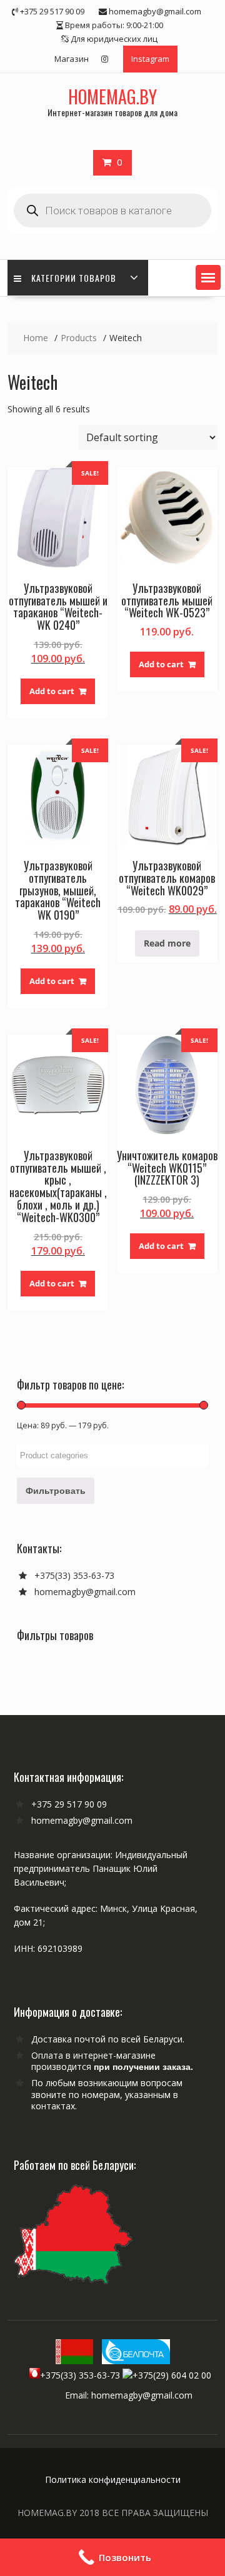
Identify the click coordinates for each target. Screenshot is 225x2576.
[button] (208, 277)
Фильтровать (56, 1490)
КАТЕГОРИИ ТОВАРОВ (74, 278)
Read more (167, 943)
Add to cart (52, 691)
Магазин (72, 59)
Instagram (150, 59)
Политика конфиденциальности (113, 2479)
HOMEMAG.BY (112, 97)
